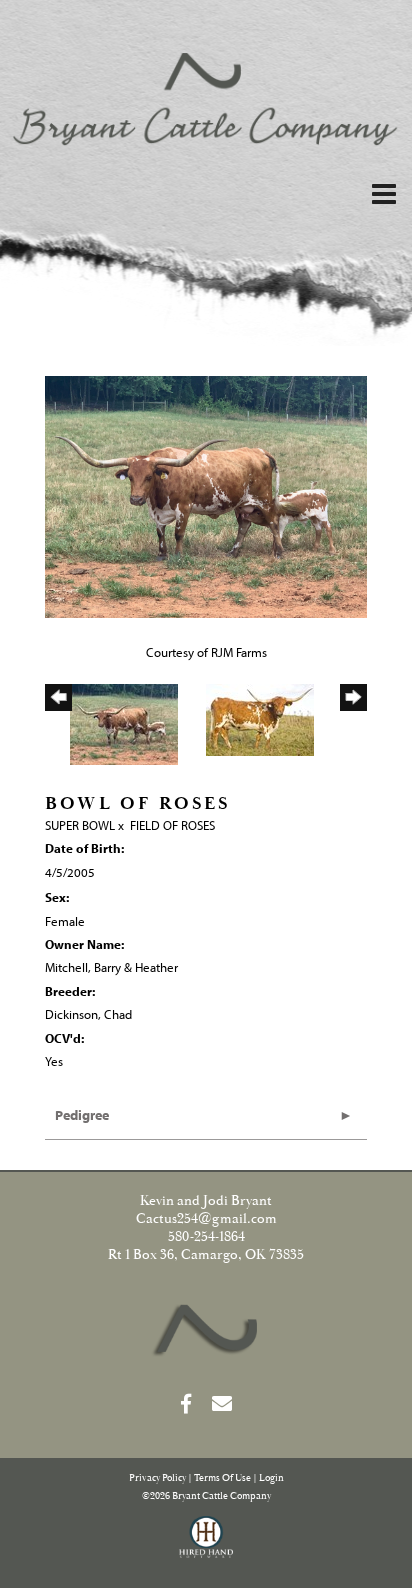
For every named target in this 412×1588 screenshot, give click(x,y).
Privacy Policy (157, 1478)
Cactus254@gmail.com (206, 1219)
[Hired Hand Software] (206, 1546)
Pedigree (82, 1115)
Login (271, 1478)
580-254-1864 (206, 1237)
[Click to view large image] (206, 495)
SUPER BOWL (80, 825)
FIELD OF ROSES (172, 825)
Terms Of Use (222, 1478)
